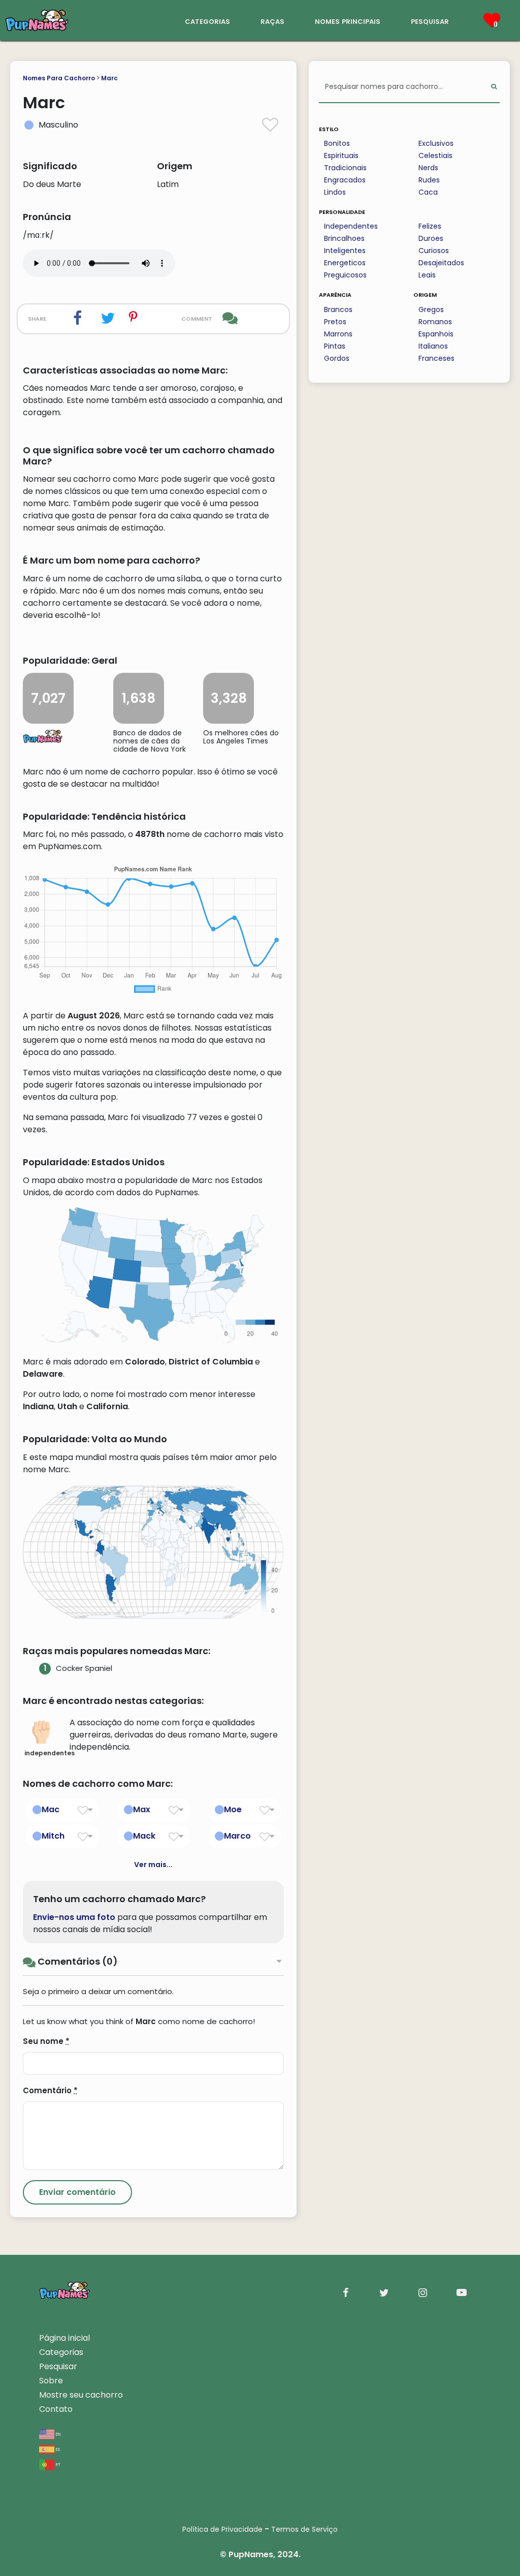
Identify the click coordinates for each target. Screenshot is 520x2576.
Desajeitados (441, 263)
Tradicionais (345, 168)
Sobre (51, 2381)
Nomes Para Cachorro (59, 78)
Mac (51, 1809)
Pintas (335, 346)
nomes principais (348, 21)
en (58, 2433)
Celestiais (435, 156)
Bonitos (337, 143)
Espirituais (341, 156)
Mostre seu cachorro (81, 2395)
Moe (233, 1809)
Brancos (338, 309)
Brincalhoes (344, 238)
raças (272, 21)
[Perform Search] (494, 87)
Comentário (50, 2090)
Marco (237, 1836)
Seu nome (46, 2041)
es (57, 2449)
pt (57, 2464)
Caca (428, 192)
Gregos (431, 309)
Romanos (435, 322)
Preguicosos (345, 275)
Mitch (53, 1836)
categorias (207, 21)
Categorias (61, 2352)
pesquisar (430, 21)
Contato (56, 2409)
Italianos (433, 346)
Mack (144, 1836)
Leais (427, 275)
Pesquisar (58, 2366)
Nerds (428, 168)
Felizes (430, 226)
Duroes (431, 238)
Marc (109, 78)
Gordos (337, 358)
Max (142, 1809)
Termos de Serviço (304, 2529)
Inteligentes (345, 251)
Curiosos (434, 251)
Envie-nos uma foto (74, 1917)
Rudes (429, 180)
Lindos (335, 192)
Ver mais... (153, 1865)
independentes (44, 1753)
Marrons (338, 334)
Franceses (436, 358)
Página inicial (64, 2338)
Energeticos (345, 263)
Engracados (345, 180)
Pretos (335, 322)
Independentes (351, 226)
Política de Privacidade (222, 2529)
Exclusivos (436, 143)
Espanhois (436, 334)
